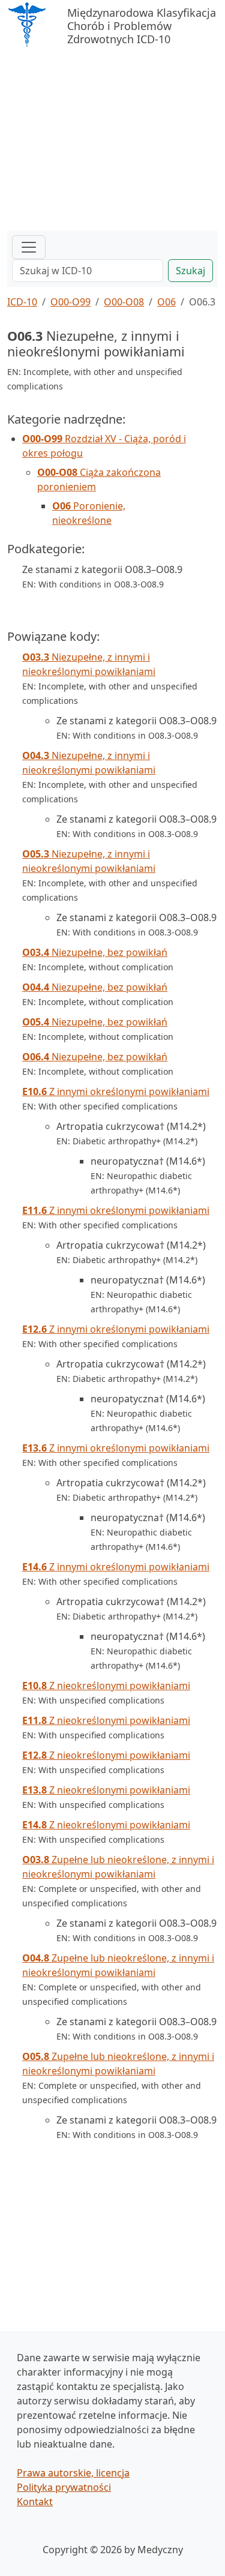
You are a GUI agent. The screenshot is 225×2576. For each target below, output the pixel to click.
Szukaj (190, 271)
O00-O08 (124, 302)
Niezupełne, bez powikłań (95, 952)
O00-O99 (70, 302)
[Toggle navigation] (29, 247)
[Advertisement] (112, 140)
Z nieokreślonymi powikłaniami (106, 1686)
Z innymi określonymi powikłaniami (116, 1091)
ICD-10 (22, 302)
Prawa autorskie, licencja (73, 2473)
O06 (166, 302)
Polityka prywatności (64, 2487)
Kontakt (35, 2502)
